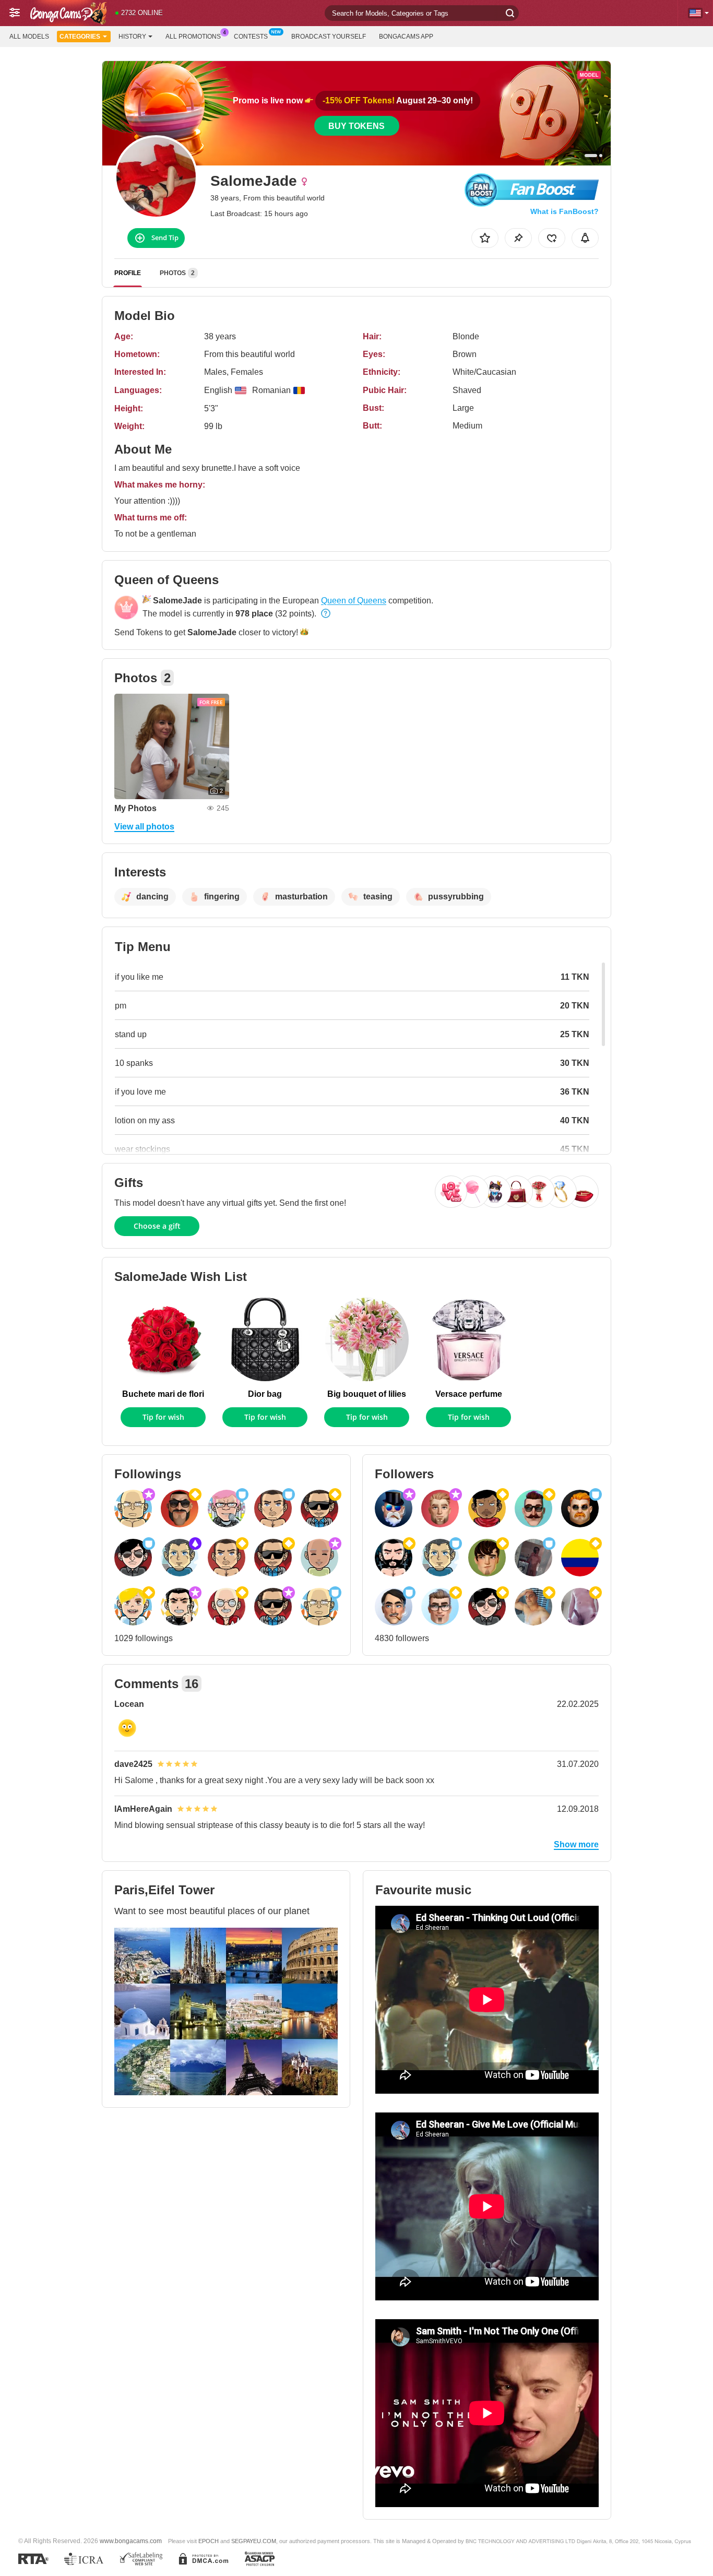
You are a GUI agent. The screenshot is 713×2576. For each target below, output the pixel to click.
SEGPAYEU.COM (254, 2541)
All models (29, 37)
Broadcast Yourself (329, 37)
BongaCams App (406, 37)
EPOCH (209, 2541)
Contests (251, 37)
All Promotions (193, 37)
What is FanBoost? (565, 211)
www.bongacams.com (131, 2541)
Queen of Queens (354, 601)
